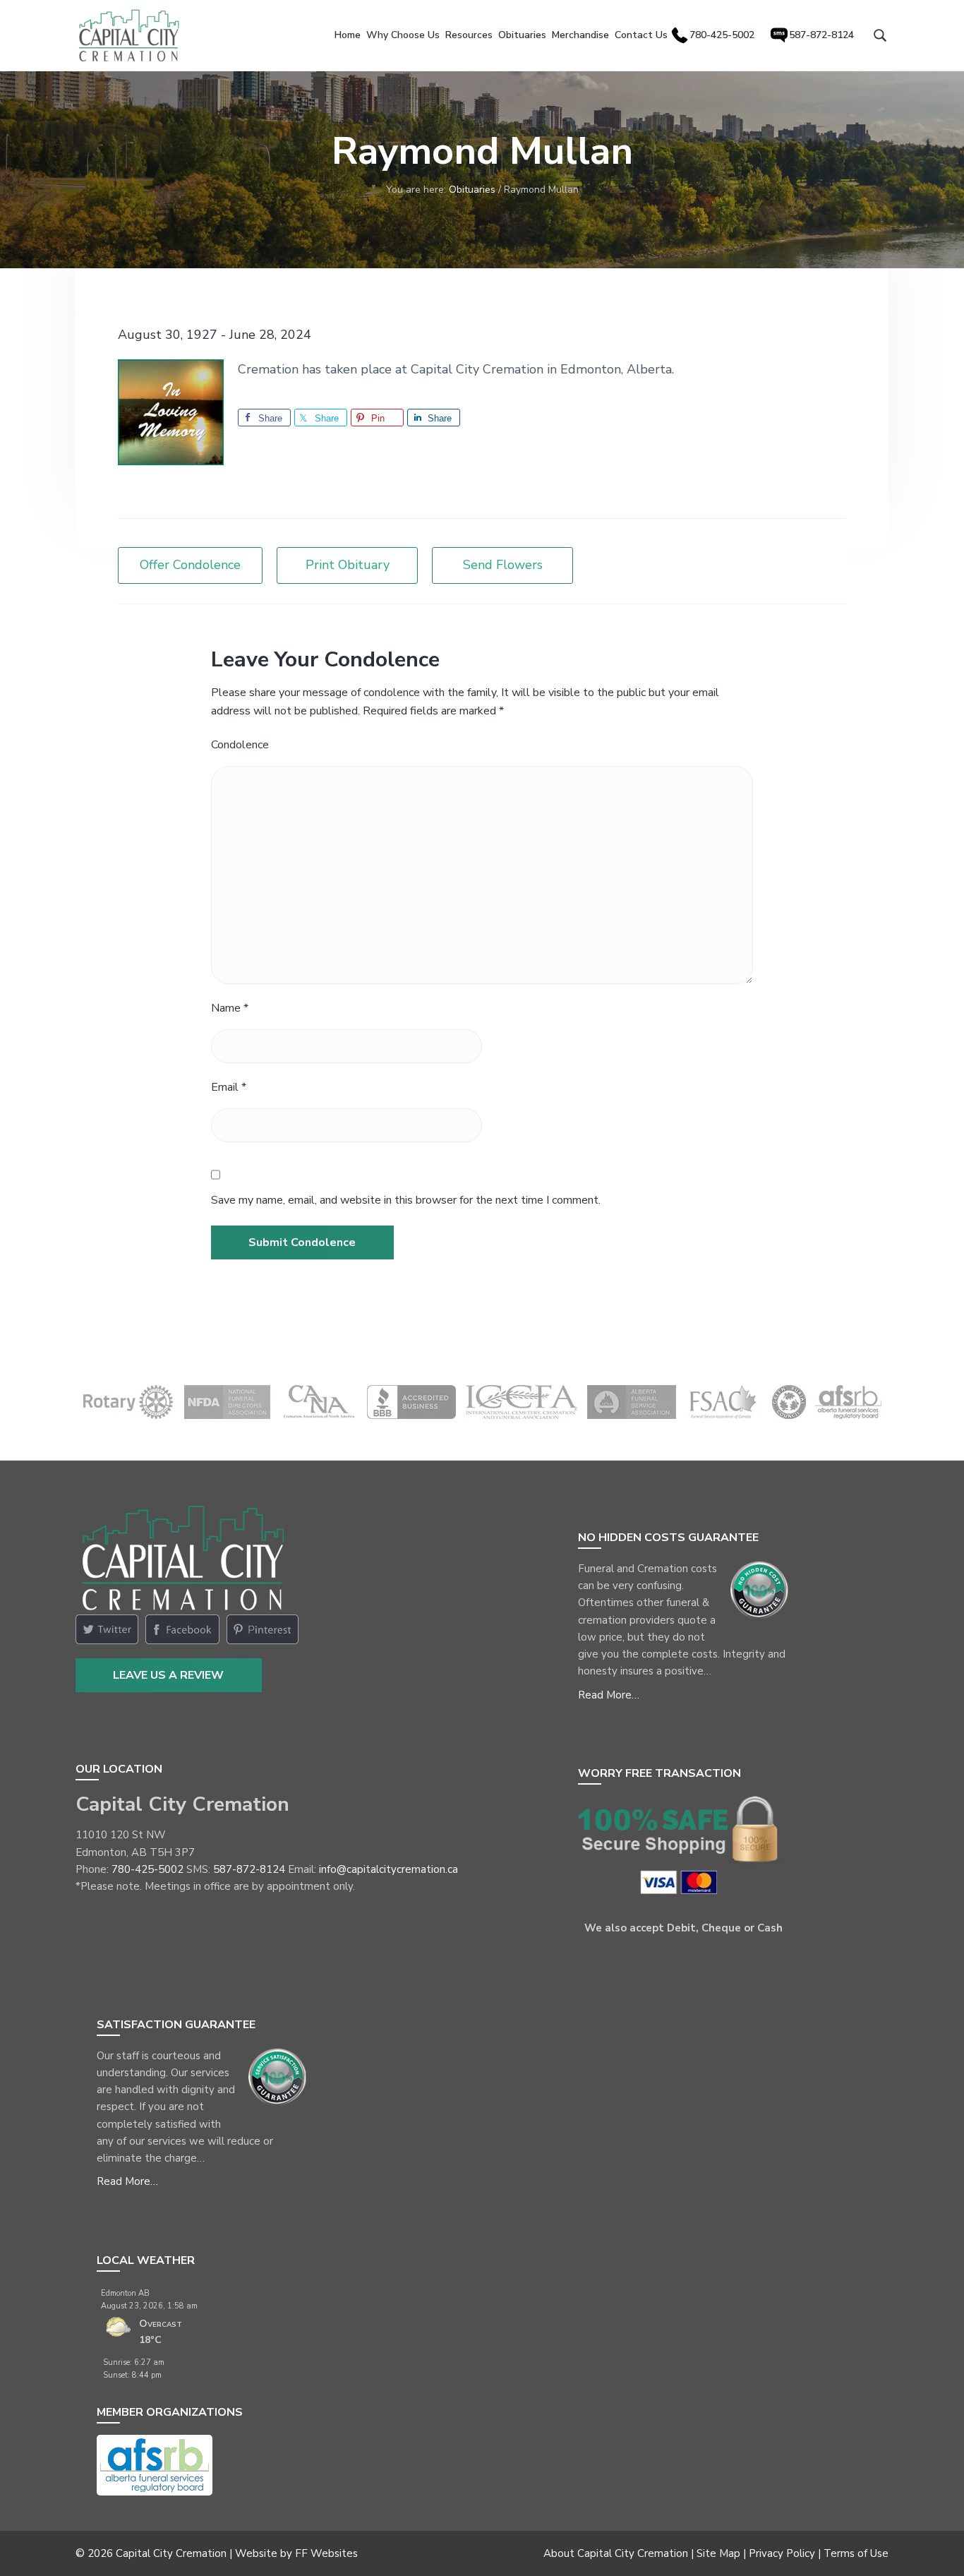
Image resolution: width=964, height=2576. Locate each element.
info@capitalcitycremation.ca (388, 1869)
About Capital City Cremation (616, 2553)
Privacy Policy (782, 2553)
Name (230, 1008)
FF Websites (326, 2553)
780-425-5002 (147, 1869)
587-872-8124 (249, 1869)
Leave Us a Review (168, 1675)
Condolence (240, 745)
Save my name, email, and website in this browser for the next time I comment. (406, 1200)
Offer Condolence (190, 565)
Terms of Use (856, 2553)
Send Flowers (503, 565)
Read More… (609, 1695)
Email (229, 1087)
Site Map (718, 2553)
